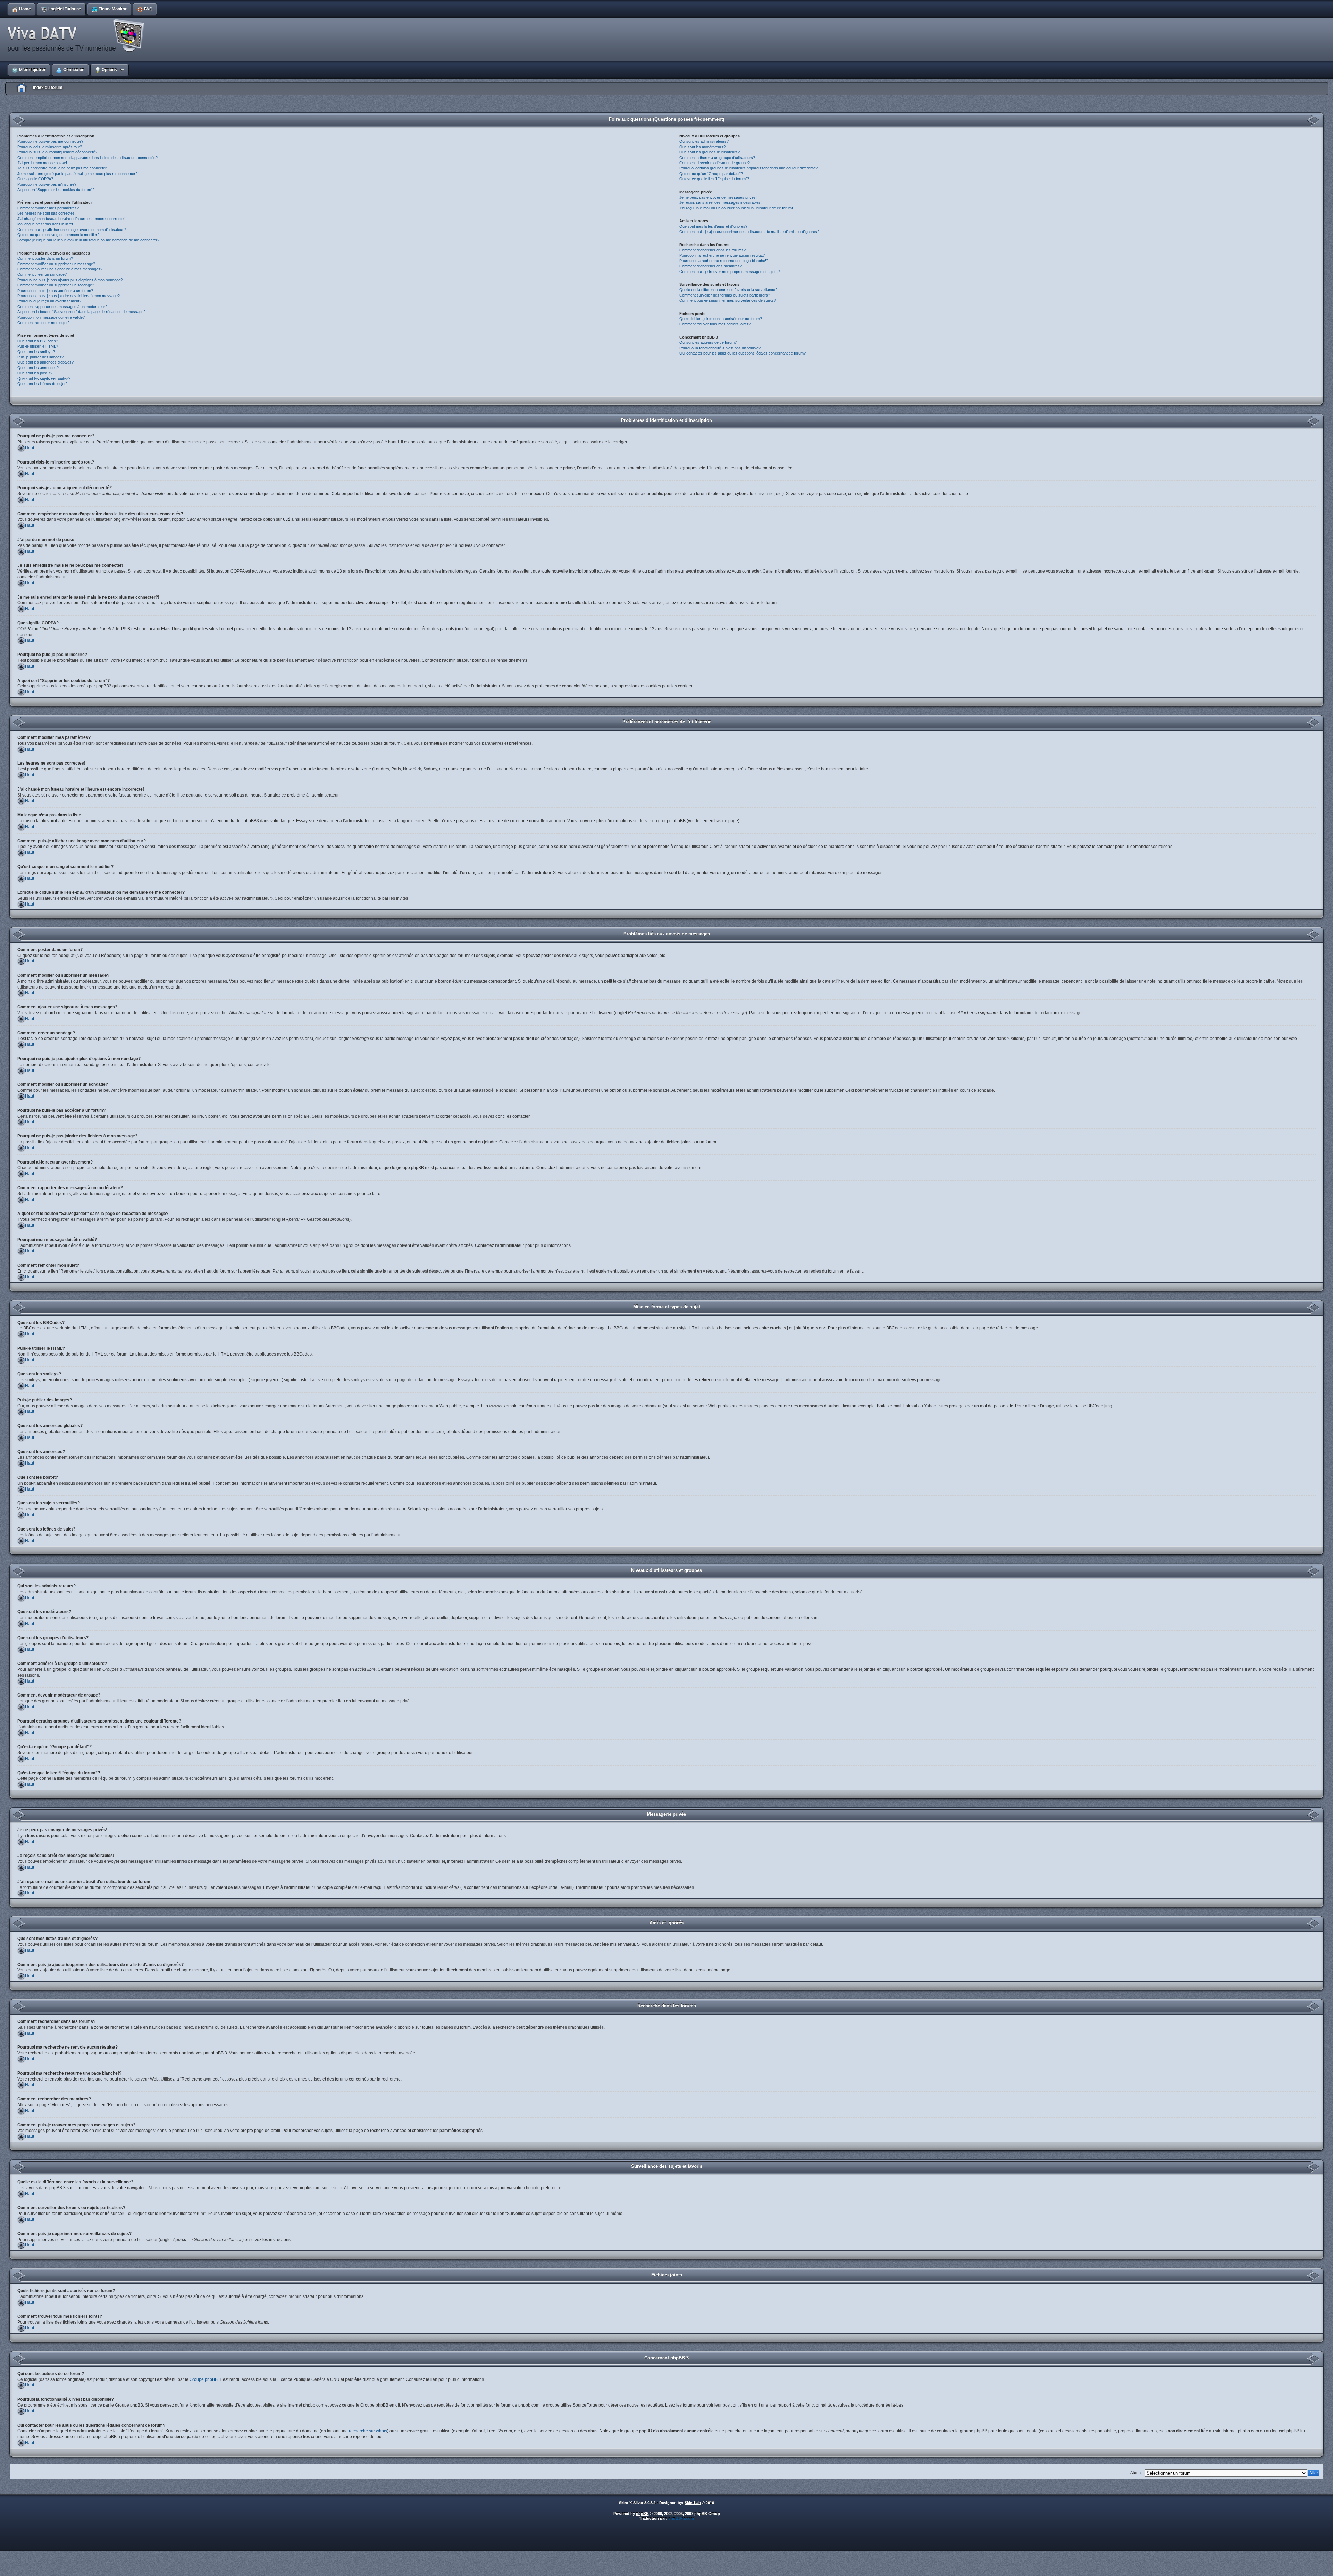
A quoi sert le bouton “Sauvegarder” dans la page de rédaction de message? (81, 312)
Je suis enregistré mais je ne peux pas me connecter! (62, 168)
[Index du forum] (78, 36)
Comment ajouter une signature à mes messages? (60, 269)
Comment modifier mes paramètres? (48, 208)
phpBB (642, 2514)
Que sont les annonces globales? (45, 362)
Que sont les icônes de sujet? (42, 384)
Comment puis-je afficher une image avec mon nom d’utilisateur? (72, 230)
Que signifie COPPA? (35, 179)
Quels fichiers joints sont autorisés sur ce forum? (721, 319)
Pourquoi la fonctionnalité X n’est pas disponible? (720, 348)
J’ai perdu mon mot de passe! (42, 163)
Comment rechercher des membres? (711, 266)
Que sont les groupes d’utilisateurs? (710, 152)
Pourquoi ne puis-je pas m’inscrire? (47, 184)
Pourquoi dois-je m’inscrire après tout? (50, 147)
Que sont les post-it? (35, 373)
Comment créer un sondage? (42, 274)
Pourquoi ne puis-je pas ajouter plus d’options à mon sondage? (70, 280)
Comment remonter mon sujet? (43, 323)
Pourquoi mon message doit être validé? (51, 317)
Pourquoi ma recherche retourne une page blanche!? (724, 261)
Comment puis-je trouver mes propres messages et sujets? (730, 272)
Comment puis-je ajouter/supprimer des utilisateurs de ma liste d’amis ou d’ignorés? (749, 232)
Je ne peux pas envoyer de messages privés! (718, 197)
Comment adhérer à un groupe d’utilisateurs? (717, 158)
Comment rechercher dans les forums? (712, 250)
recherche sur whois (368, 2431)
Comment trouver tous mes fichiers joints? (715, 324)
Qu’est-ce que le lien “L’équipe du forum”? (714, 179)
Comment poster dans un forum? (45, 258)
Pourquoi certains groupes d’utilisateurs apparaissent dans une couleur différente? (748, 168)
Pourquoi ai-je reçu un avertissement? (49, 301)
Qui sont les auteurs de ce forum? (708, 342)
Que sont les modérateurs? (702, 147)
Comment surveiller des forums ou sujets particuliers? (725, 295)
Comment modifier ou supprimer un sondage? (56, 285)
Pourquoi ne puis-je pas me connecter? (50, 141)
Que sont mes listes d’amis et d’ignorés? (713, 226)
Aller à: (1136, 2473)
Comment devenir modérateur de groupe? (715, 163)
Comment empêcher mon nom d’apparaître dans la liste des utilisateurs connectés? (87, 158)
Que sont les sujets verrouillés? (44, 378)
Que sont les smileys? (36, 352)
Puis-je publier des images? (40, 357)
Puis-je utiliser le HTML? (38, 346)
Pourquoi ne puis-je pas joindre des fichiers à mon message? (69, 296)
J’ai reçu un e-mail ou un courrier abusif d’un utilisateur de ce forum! (736, 208)
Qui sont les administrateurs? (704, 141)
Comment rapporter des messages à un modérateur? (62, 307)
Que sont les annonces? (38, 368)
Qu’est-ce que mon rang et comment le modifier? (58, 235)
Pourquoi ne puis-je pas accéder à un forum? (55, 291)
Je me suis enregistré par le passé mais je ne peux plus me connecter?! (78, 174)
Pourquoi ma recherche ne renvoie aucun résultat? (722, 255)
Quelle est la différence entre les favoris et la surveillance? (728, 290)
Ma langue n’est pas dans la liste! (45, 224)
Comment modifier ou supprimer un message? (56, 264)
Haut (30, 448)
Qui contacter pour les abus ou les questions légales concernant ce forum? (743, 353)
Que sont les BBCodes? (38, 341)
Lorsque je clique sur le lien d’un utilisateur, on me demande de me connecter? (88, 240)
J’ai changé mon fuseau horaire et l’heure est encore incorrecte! (71, 219)
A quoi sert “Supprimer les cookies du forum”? (56, 190)
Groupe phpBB (204, 2379)
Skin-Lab (693, 2503)
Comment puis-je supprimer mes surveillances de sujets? (728, 300)
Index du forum (48, 87)
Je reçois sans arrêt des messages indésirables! (720, 202)
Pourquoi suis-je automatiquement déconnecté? (57, 152)
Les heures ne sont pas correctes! (47, 213)
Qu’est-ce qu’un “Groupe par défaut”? (711, 174)
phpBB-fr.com (681, 2518)
